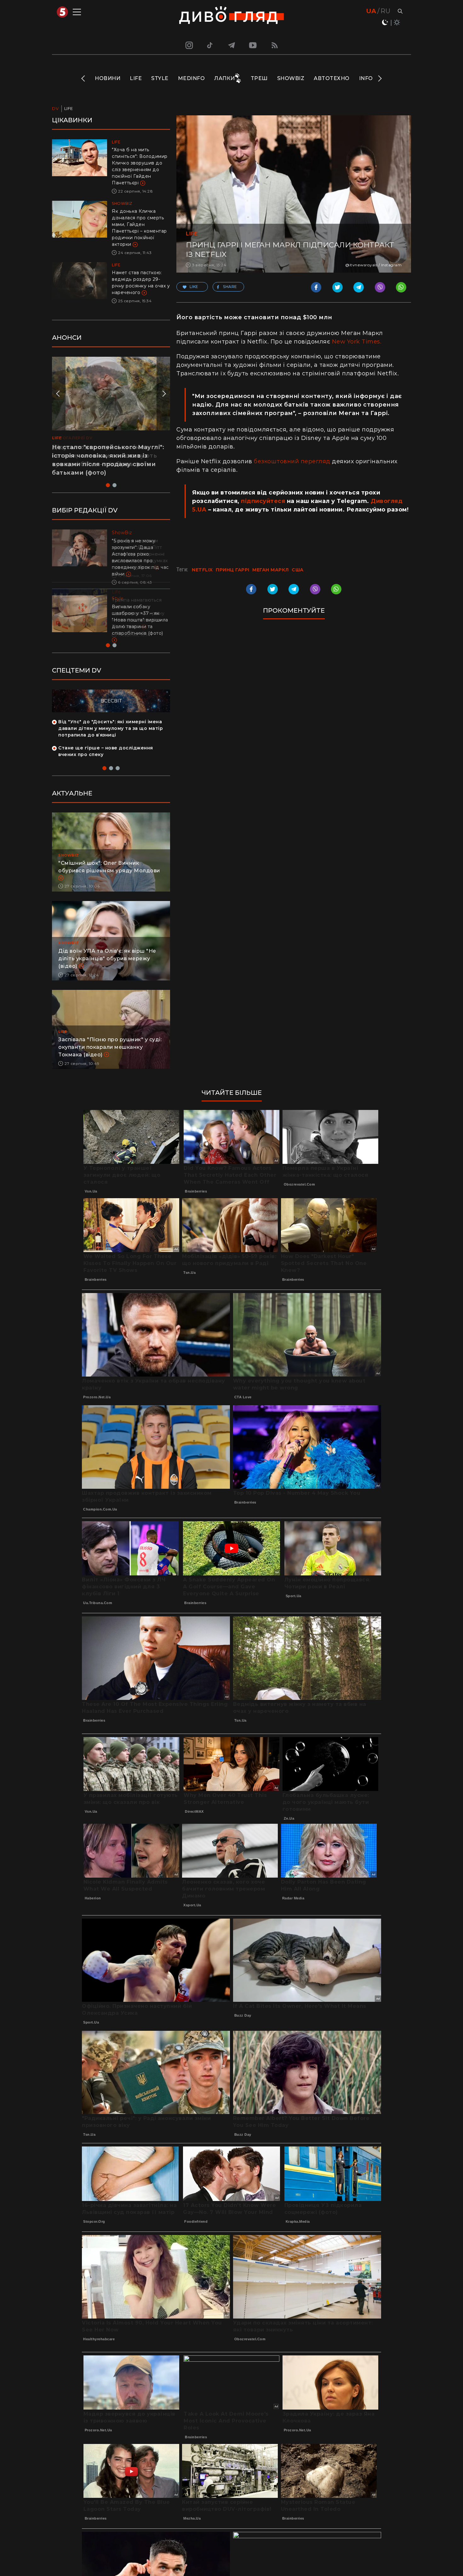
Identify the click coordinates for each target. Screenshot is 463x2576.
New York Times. (357, 342)
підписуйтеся (263, 501)
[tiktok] (210, 45)
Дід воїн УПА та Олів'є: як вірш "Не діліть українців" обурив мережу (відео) (107, 972)
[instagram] (188, 45)
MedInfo (191, 78)
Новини (108, 78)
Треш (259, 78)
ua (371, 11)
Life (136, 78)
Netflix (202, 570)
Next (379, 78)
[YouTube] (253, 45)
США (298, 570)
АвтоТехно (332, 78)
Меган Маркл (271, 570)
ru (385, 11)
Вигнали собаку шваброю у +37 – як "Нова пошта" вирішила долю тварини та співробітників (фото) (140, 620)
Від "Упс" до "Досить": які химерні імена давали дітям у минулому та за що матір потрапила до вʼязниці (111, 742)
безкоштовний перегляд (292, 461)
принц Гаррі (233, 570)
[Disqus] (294, 710)
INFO (366, 78)
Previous (84, 78)
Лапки (225, 78)
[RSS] (275, 45)
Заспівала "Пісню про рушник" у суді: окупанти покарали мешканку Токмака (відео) (110, 1060)
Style (160, 78)
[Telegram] (231, 45)
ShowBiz (291, 78)
